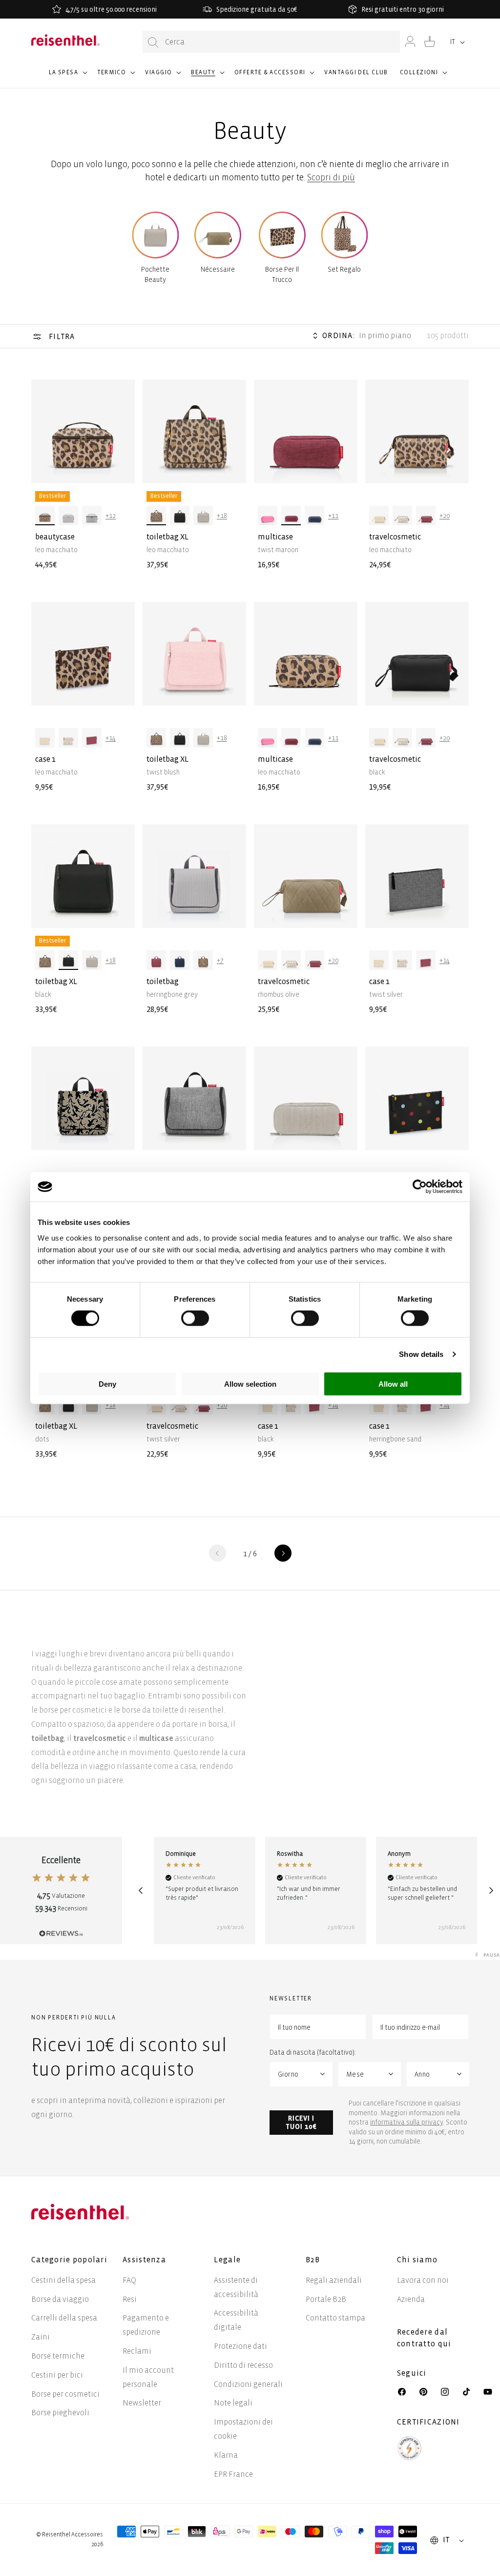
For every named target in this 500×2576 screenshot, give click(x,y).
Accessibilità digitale (236, 2320)
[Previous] (140, 1890)
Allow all (393, 1384)
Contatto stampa (335, 2318)
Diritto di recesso (243, 2365)
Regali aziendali (334, 2280)
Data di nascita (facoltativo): (313, 2052)
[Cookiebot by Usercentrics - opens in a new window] (420, 1187)
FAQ (129, 2280)
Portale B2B (326, 2299)
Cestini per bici (57, 2375)
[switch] (195, 1318)
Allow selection (250, 1384)
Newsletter (142, 2403)
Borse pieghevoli (60, 2413)
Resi (130, 2299)
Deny (107, 1384)
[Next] (491, 1890)
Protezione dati (240, 2346)
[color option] (45, 515)
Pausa (492, 1955)
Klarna (226, 2455)
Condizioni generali (248, 2384)
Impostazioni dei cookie (243, 2429)
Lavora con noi (423, 2280)
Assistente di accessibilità (236, 2287)
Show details (421, 1354)
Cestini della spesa (63, 2280)
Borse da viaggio (60, 2299)
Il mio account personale (148, 2377)
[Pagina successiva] (283, 1553)
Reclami (137, 2351)
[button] (67, 77)
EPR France (233, 2474)
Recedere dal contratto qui (424, 2338)
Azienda (411, 2299)
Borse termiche (58, 2356)
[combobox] (271, 42)
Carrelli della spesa (64, 2318)
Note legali (233, 2403)
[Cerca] (153, 42)
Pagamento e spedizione (146, 2325)
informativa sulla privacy (406, 2122)
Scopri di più (331, 178)
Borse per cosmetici (65, 2394)
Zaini (41, 2337)
